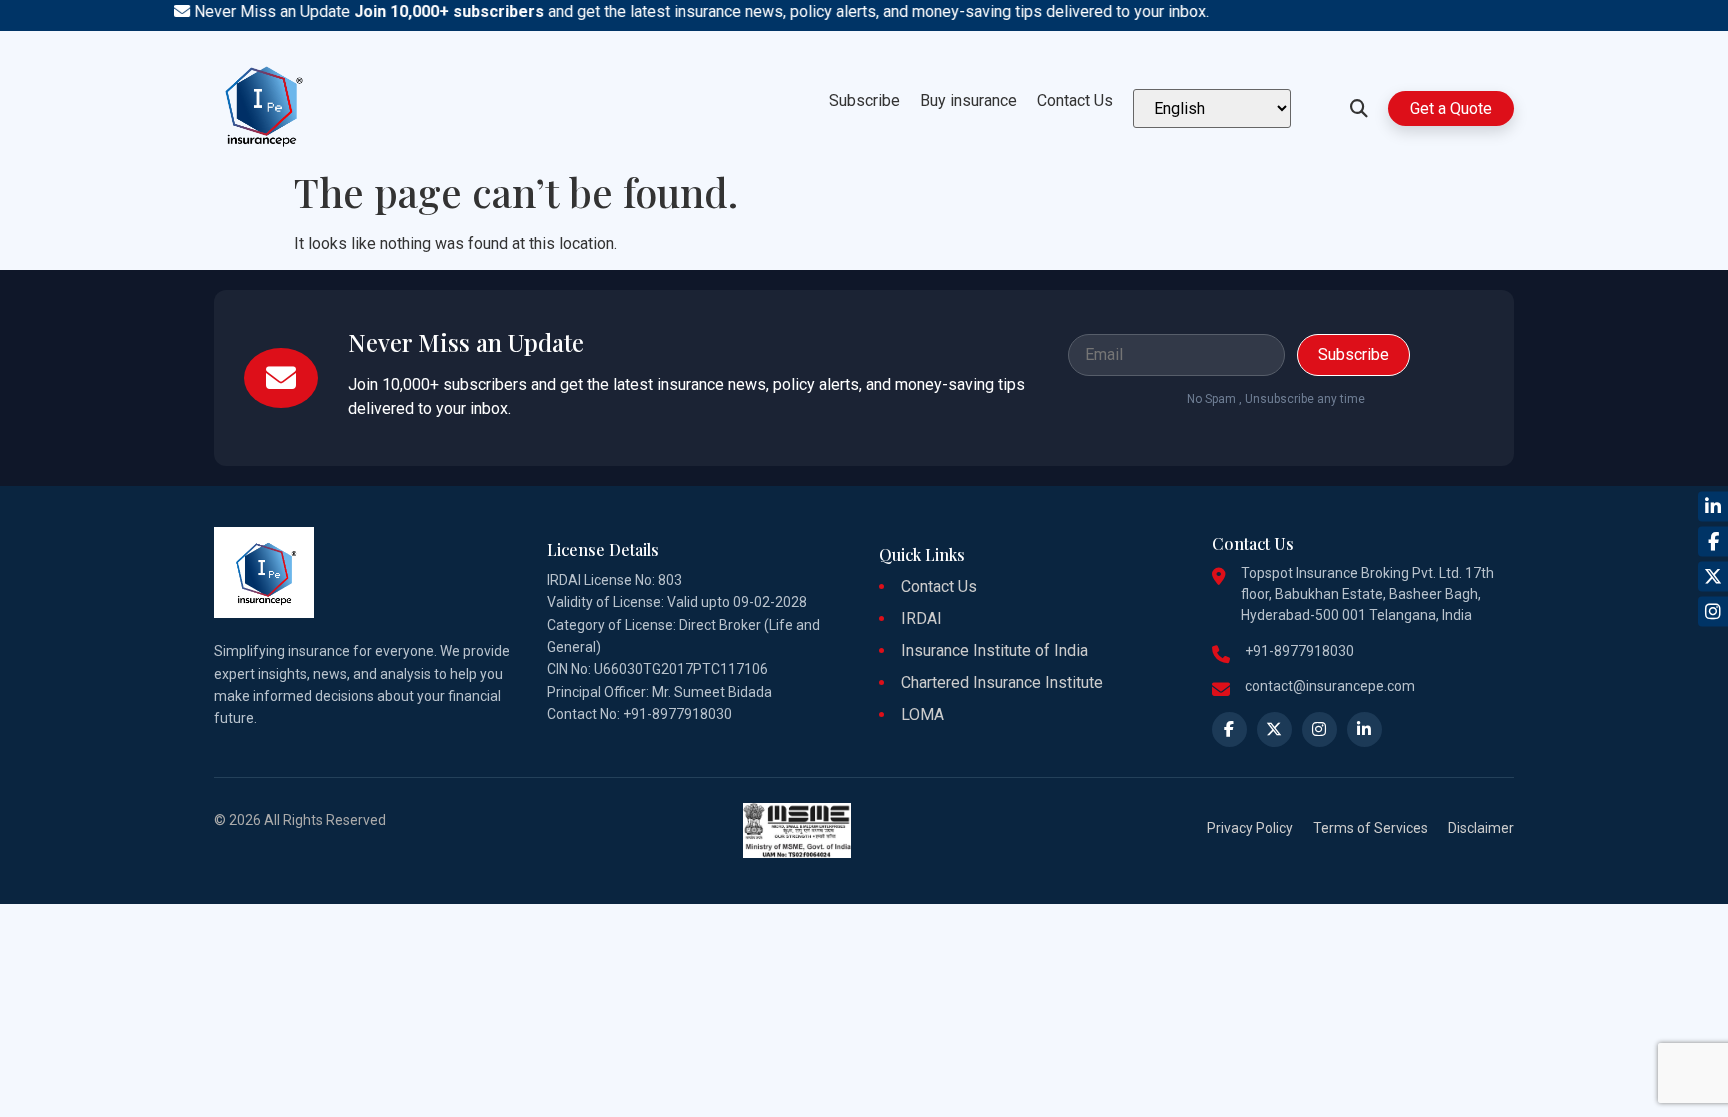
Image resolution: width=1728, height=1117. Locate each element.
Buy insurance (968, 100)
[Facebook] (1713, 541)
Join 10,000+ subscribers (435, 11)
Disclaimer (1481, 828)
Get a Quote (1451, 108)
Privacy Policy (1250, 828)
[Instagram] (1713, 611)
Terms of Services (1370, 828)
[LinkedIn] (1713, 506)
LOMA (922, 714)
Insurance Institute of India (994, 650)
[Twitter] (1713, 576)
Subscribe (864, 100)
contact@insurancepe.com (1330, 686)
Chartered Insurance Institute (1002, 682)
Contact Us (1075, 100)
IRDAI (921, 618)
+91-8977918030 (1299, 651)
